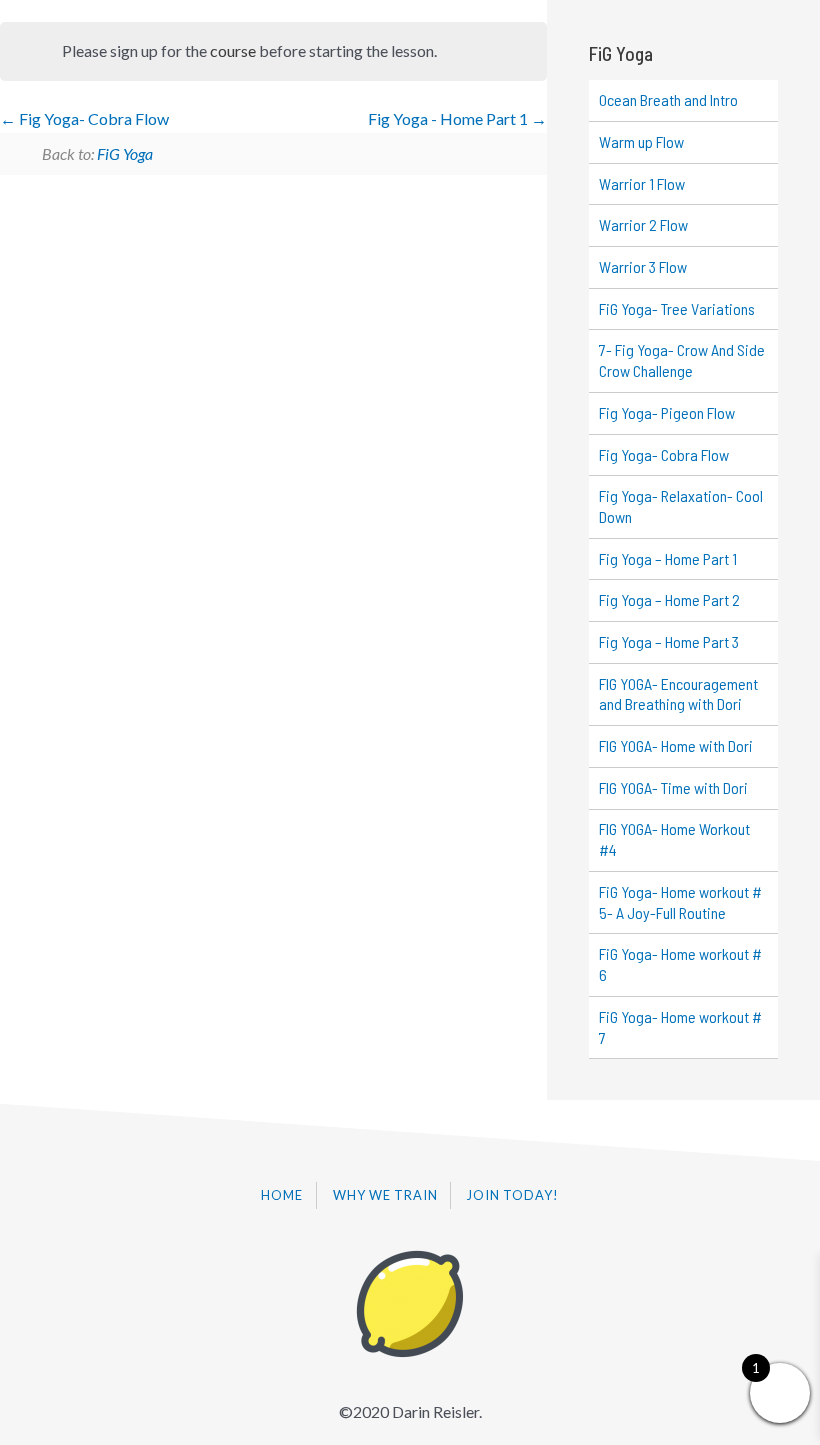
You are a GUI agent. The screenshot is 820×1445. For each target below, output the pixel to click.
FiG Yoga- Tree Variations (677, 308)
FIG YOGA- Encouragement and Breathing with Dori (678, 694)
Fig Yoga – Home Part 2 (669, 599)
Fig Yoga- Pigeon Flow (667, 412)
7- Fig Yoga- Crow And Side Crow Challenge (682, 360)
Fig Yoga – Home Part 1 (668, 558)
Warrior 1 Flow (642, 183)
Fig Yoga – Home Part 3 (669, 641)
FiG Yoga (125, 153)
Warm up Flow (641, 141)
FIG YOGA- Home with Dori (676, 745)
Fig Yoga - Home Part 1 (449, 118)
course (233, 50)
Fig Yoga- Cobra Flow (92, 118)
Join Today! (513, 1195)
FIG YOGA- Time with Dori (673, 787)
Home (282, 1195)
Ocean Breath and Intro (668, 99)
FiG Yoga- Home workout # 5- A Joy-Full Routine (680, 902)
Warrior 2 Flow (643, 224)
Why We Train (385, 1195)
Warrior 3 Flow (643, 266)
